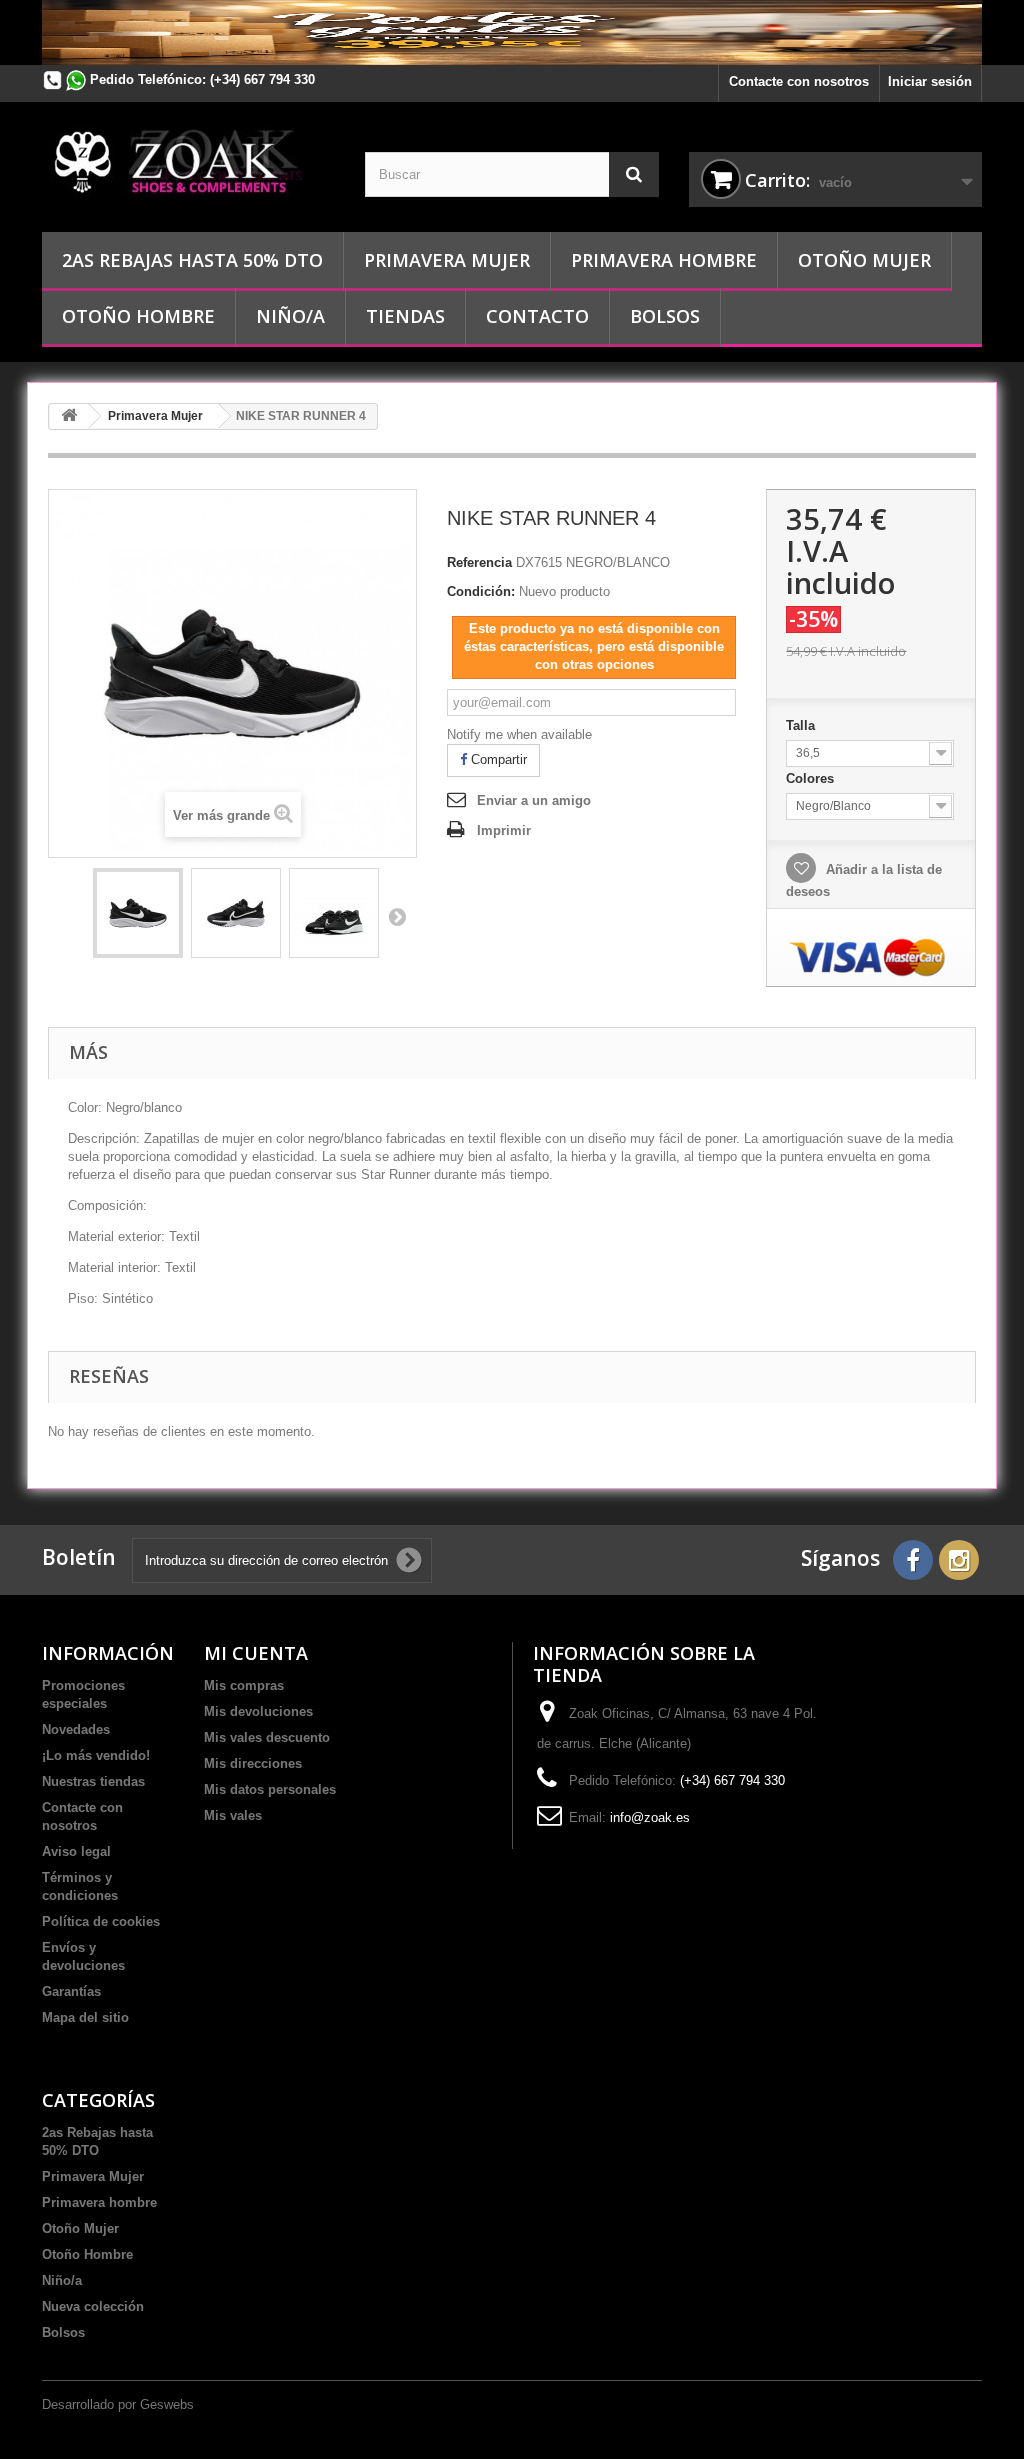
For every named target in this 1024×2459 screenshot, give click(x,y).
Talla (802, 725)
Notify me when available (519, 734)
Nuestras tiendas (93, 1781)
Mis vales (233, 1815)
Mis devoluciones (258, 1711)
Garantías (71, 1991)
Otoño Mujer (864, 260)
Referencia (479, 562)
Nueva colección (93, 2306)
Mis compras (244, 1685)
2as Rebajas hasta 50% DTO (192, 260)
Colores (812, 778)
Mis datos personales (270, 1789)
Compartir (497, 759)
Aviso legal (76, 1851)
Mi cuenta (256, 1653)
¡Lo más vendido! (96, 1755)
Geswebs (167, 2404)
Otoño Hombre (138, 316)
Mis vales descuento (267, 1737)
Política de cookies (101, 1921)
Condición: (481, 591)
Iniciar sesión (930, 81)
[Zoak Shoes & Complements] (188, 160)
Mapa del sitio (85, 2017)
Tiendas (405, 316)
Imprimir (504, 830)
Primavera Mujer (447, 260)
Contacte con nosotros (799, 81)
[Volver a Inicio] (69, 416)
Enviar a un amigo (534, 800)
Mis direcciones (253, 1763)
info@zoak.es (650, 1817)
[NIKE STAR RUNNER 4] (138, 913)
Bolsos (665, 316)
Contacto (537, 316)
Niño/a (290, 316)
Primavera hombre (664, 260)
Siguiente (397, 916)
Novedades (76, 1729)
